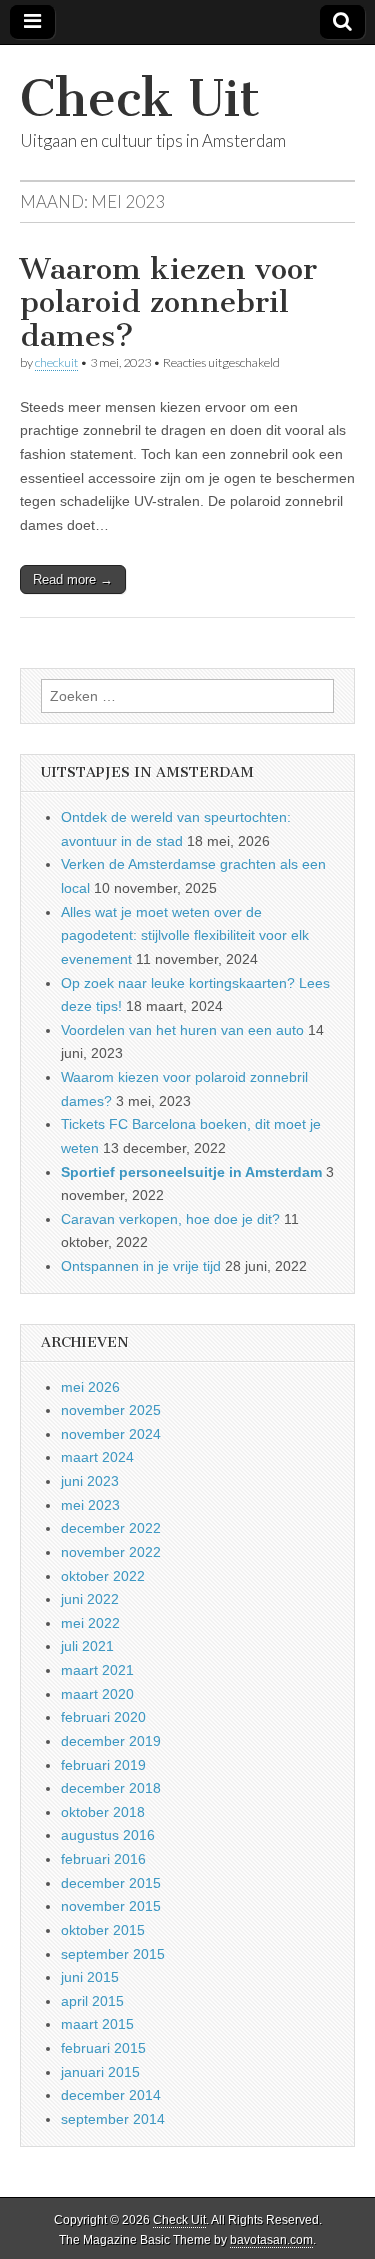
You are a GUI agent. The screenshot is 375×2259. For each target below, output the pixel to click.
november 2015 (111, 1906)
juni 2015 (90, 1977)
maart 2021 (97, 1670)
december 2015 (111, 1883)
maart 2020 (97, 1694)
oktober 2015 (103, 1930)
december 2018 (111, 1788)
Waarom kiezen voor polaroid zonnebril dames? (168, 302)
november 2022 (111, 1552)
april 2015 (92, 2001)
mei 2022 (90, 1623)
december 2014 (111, 2095)
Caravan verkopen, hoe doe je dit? (170, 1219)
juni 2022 (90, 1599)
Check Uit (140, 98)
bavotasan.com (271, 2240)
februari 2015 (103, 2048)
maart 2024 (97, 1457)
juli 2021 (87, 1646)
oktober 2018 (103, 1812)
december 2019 (111, 1741)
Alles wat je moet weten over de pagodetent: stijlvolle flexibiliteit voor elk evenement (185, 935)
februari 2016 (103, 1859)
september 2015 (113, 1954)
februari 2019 (103, 1765)
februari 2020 (103, 1717)
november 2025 (111, 1410)
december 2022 (111, 1528)
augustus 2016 (108, 1835)
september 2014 (113, 2119)
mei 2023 (90, 1505)
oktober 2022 (103, 1576)
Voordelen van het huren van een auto (182, 1030)
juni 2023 (90, 1481)
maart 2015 (97, 2024)
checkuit (56, 362)
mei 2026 (90, 1387)
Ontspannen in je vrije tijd (141, 1266)
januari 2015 (100, 2072)
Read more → (73, 579)
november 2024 (111, 1434)
